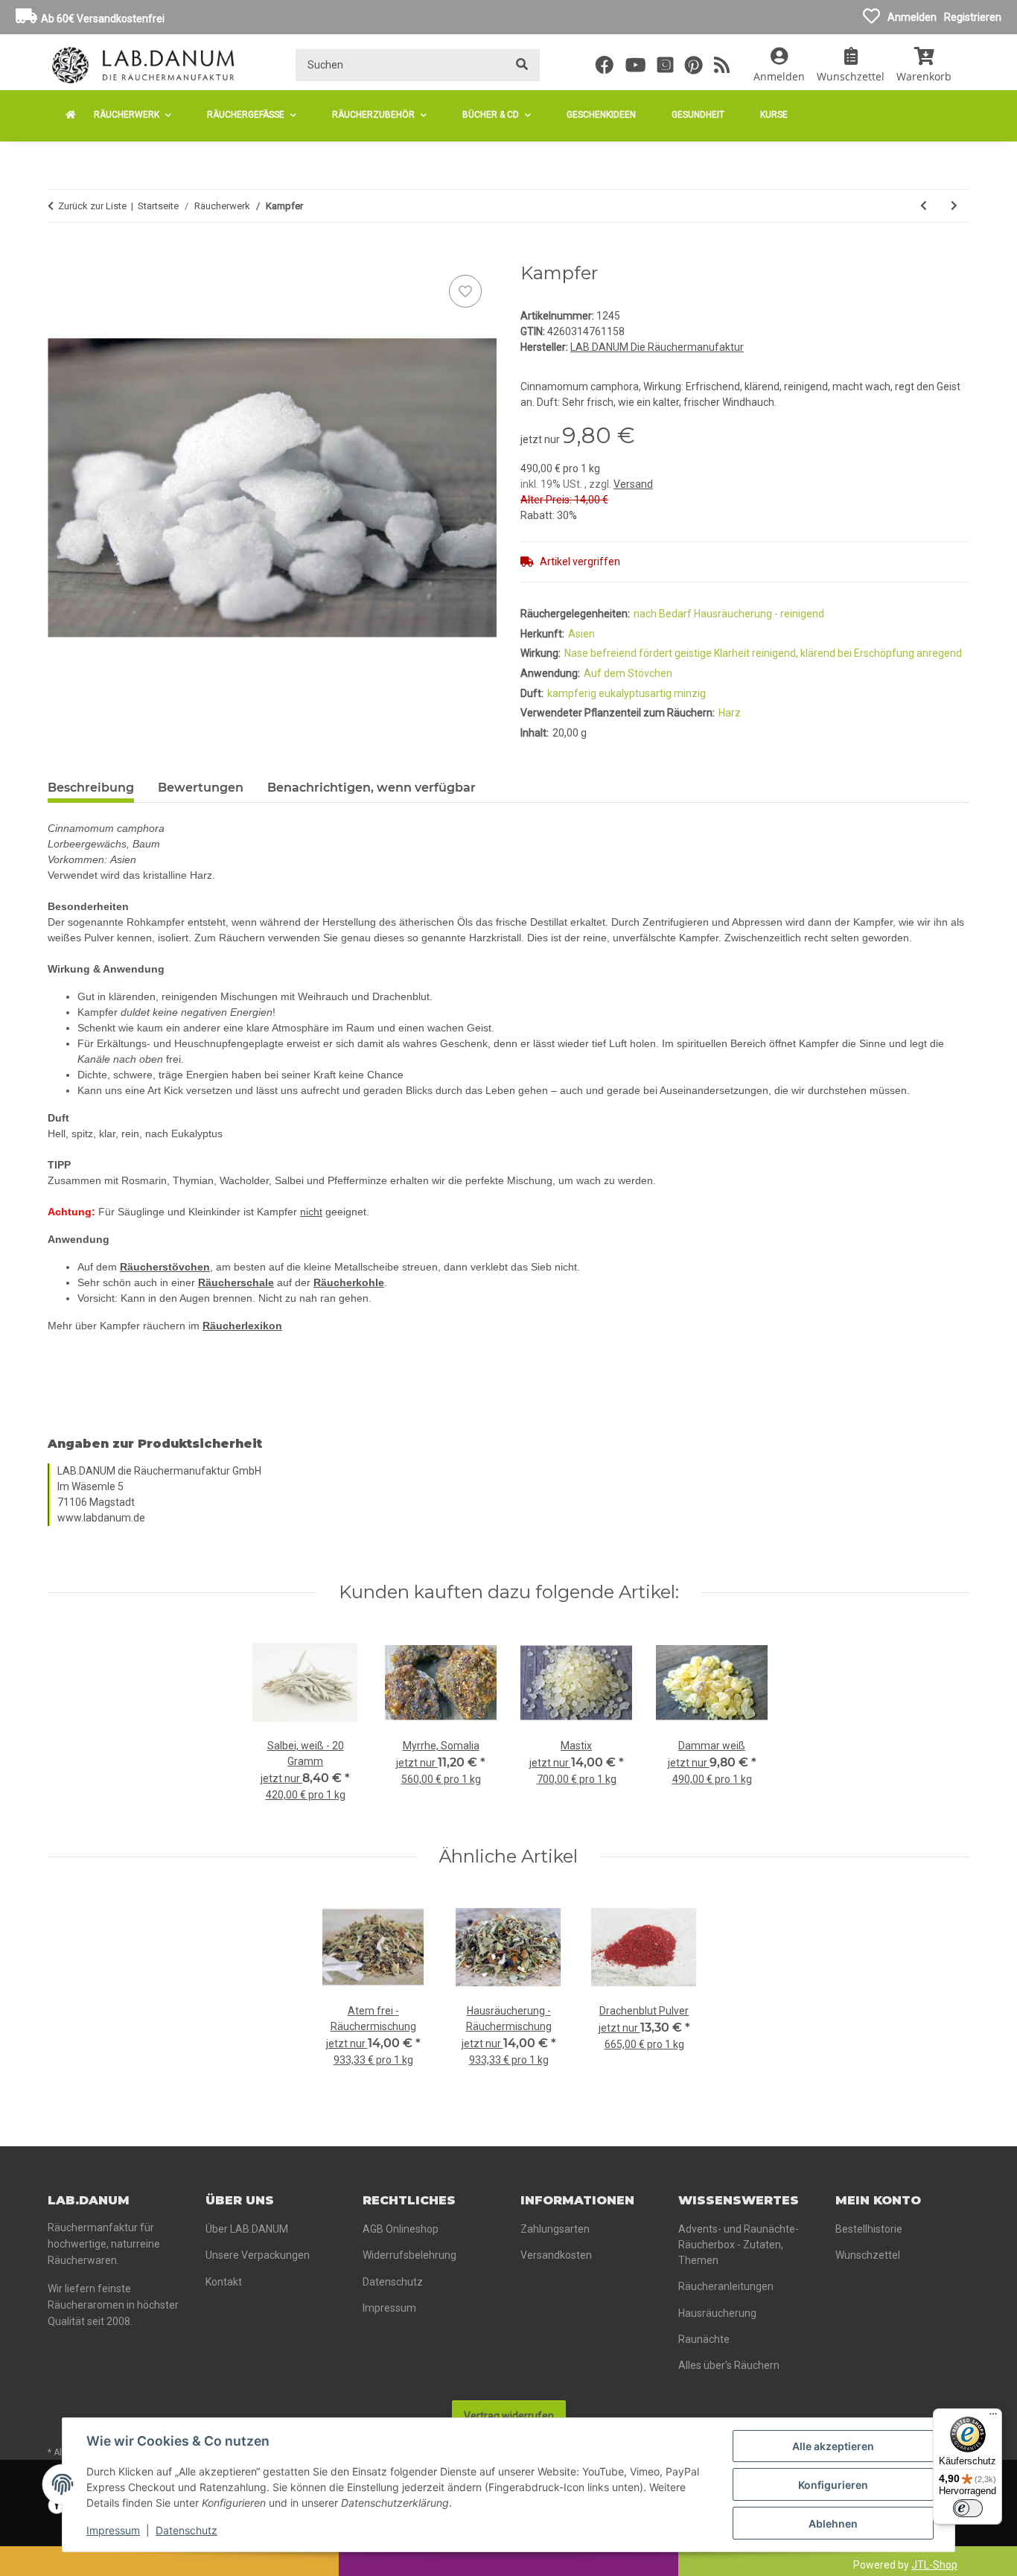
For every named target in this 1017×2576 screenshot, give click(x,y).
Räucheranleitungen (726, 2286)
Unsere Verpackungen (258, 2255)
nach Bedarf (664, 614)
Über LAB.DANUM (247, 2229)
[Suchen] (522, 65)
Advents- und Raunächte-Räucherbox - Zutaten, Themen (739, 2245)
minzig (690, 693)
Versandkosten (556, 2255)
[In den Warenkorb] (60, 255)
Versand (633, 484)
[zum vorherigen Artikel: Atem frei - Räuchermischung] (924, 206)
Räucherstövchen (165, 1267)
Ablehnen (833, 2523)
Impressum (113, 2530)
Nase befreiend (602, 653)
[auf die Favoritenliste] (465, 291)
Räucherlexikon (242, 1326)
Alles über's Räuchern (729, 2365)
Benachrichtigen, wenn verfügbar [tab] (372, 788)
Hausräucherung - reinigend (759, 614)
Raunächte (704, 2339)
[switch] (968, 2508)
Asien (581, 634)
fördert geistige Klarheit (695, 653)
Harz (730, 713)
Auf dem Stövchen (628, 673)
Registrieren (973, 17)
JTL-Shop (934, 2565)
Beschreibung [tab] (91, 788)
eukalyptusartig (636, 693)
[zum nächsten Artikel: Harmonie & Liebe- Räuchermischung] (954, 206)
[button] (779, 65)
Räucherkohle (349, 1282)
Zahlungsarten (555, 2229)
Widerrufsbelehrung (409, 2255)
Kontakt (224, 2282)
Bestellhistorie (869, 2229)
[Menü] (993, 2417)
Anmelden (912, 17)
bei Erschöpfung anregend (900, 653)
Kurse (774, 115)
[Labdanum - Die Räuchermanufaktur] (71, 115)
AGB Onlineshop (401, 2229)
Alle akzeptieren (833, 2446)
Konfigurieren (833, 2485)
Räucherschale (236, 1282)
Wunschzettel (868, 2255)
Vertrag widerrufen (509, 2416)
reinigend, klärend (795, 653)
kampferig (573, 693)
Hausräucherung (717, 2313)
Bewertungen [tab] (201, 788)
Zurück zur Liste (92, 206)
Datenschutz (186, 2530)
